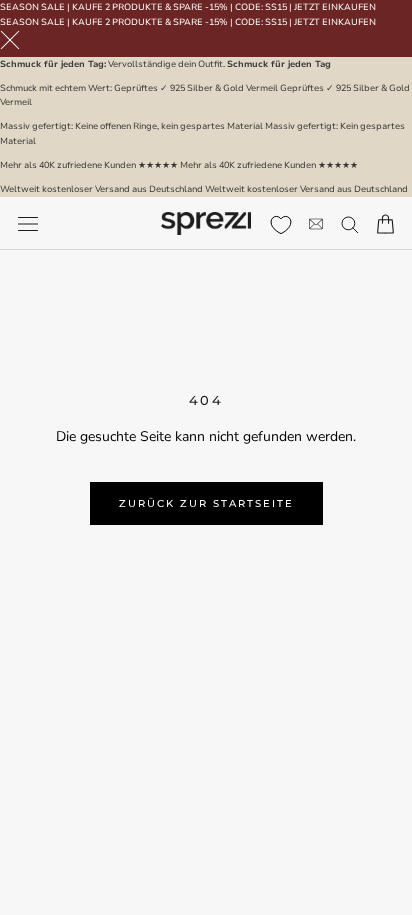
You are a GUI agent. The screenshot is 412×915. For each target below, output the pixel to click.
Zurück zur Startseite (206, 503)
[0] (281, 225)
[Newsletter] (316, 223)
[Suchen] (350, 223)
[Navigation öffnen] (28, 223)
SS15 (276, 7)
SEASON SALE (32, 7)
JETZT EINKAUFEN (335, 7)
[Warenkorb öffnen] (385, 224)
